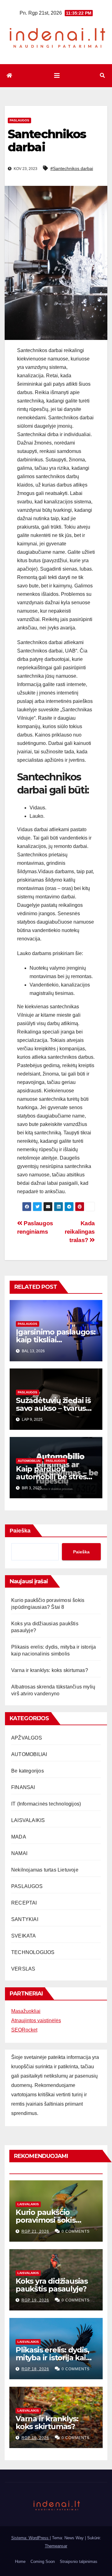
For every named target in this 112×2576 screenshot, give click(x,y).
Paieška (20, 1531)
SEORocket (24, 2030)
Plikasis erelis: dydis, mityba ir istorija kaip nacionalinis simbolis (53, 2358)
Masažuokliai (26, 2011)
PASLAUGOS (19, 120)
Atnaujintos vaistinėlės (36, 2020)
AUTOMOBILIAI (29, 1461)
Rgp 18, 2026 (35, 2369)
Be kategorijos (28, 1771)
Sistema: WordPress (30, 2538)
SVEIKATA (24, 1936)
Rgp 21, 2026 (35, 2231)
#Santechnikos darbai (72, 168)
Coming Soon (43, 2562)
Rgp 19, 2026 (35, 2300)
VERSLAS (23, 1969)
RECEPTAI (24, 1903)
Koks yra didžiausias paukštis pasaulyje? (52, 2285)
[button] (102, 75)
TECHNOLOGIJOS (33, 1952)
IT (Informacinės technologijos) (46, 1804)
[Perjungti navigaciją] (57, 76)
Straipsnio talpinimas (79, 2562)
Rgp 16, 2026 (35, 2438)
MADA (19, 1837)
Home (20, 2562)
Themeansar (56, 2546)
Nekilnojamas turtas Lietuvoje (45, 1870)
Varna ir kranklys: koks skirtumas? (50, 1670)
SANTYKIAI (25, 1919)
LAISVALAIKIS (28, 1820)
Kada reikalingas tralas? (80, 1232)
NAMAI (19, 1853)
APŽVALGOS (27, 1738)
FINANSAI (23, 1787)
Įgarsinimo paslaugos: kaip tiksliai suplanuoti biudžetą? (56, 1340)
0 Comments (76, 2231)
